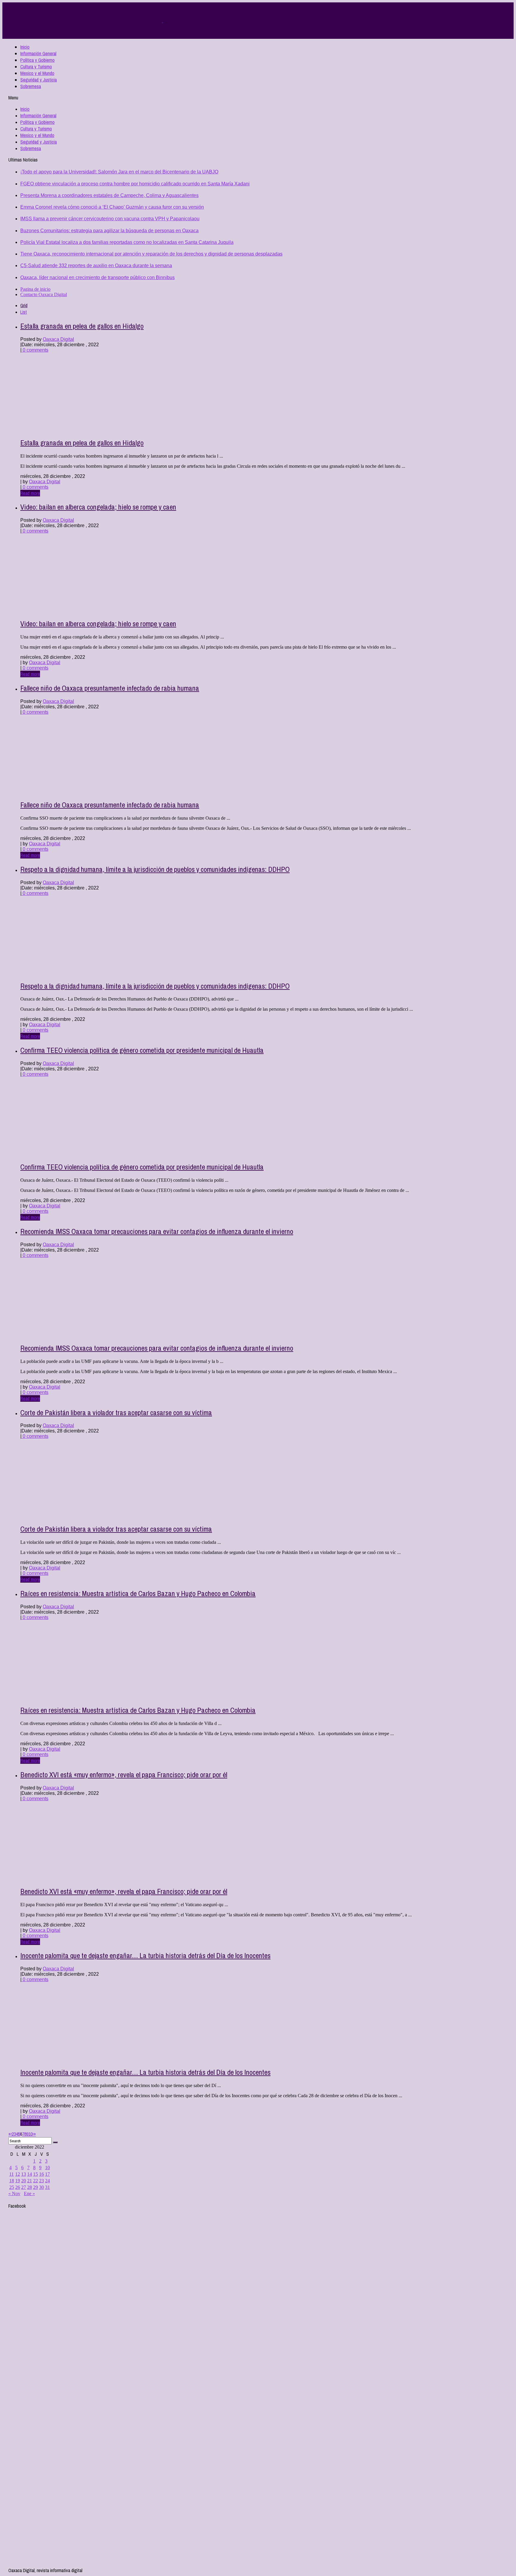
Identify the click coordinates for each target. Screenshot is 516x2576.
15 (36, 2174)
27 (24, 2187)
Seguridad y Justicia (39, 80)
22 (36, 2181)
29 (36, 2187)
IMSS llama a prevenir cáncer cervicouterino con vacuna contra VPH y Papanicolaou (110, 219)
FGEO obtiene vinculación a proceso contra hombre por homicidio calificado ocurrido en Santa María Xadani (135, 184)
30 (42, 2187)
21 (30, 2181)
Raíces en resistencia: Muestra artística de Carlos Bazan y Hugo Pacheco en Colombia (138, 1593)
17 (47, 2174)
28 (30, 2187)
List (24, 312)
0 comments (35, 350)
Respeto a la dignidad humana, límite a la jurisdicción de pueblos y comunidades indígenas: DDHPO (155, 869)
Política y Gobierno (37, 60)
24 (47, 2181)
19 (18, 2181)
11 (11, 2174)
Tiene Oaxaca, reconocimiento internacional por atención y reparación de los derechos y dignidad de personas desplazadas (151, 254)
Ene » (29, 2193)
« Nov (14, 2193)
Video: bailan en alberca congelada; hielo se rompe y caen (98, 507)
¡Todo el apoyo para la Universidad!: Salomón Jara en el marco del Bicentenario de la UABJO (119, 172)
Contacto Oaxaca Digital (44, 294)
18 (12, 2181)
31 (47, 2187)
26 (18, 2187)
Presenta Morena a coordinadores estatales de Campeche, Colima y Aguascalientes (109, 195)
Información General (38, 53)
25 (12, 2187)
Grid (24, 305)
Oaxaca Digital (58, 339)
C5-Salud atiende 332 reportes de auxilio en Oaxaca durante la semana (96, 266)
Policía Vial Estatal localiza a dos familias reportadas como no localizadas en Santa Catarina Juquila (127, 242)
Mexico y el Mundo (37, 73)
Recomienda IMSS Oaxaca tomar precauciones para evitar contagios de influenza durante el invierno (157, 1231)
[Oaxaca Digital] (162, 21)
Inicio (25, 47)
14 (30, 2174)
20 (24, 2181)
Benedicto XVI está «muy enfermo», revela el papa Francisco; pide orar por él (124, 1775)
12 (18, 2174)
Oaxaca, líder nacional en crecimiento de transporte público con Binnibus (97, 277)
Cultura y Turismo (36, 67)
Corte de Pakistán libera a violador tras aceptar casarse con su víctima (116, 1412)
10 (30, 2134)
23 (42, 2181)
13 (24, 2174)
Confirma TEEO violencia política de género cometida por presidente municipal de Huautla (142, 1050)
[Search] (55, 2142)
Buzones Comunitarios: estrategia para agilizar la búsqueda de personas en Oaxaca (109, 231)
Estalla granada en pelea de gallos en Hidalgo (82, 326)
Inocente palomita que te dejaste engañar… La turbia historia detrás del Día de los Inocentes (145, 1955)
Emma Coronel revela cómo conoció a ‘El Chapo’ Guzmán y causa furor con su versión (112, 207)
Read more (30, 493)
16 (42, 2174)
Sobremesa (31, 86)
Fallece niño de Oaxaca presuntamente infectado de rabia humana (110, 688)
